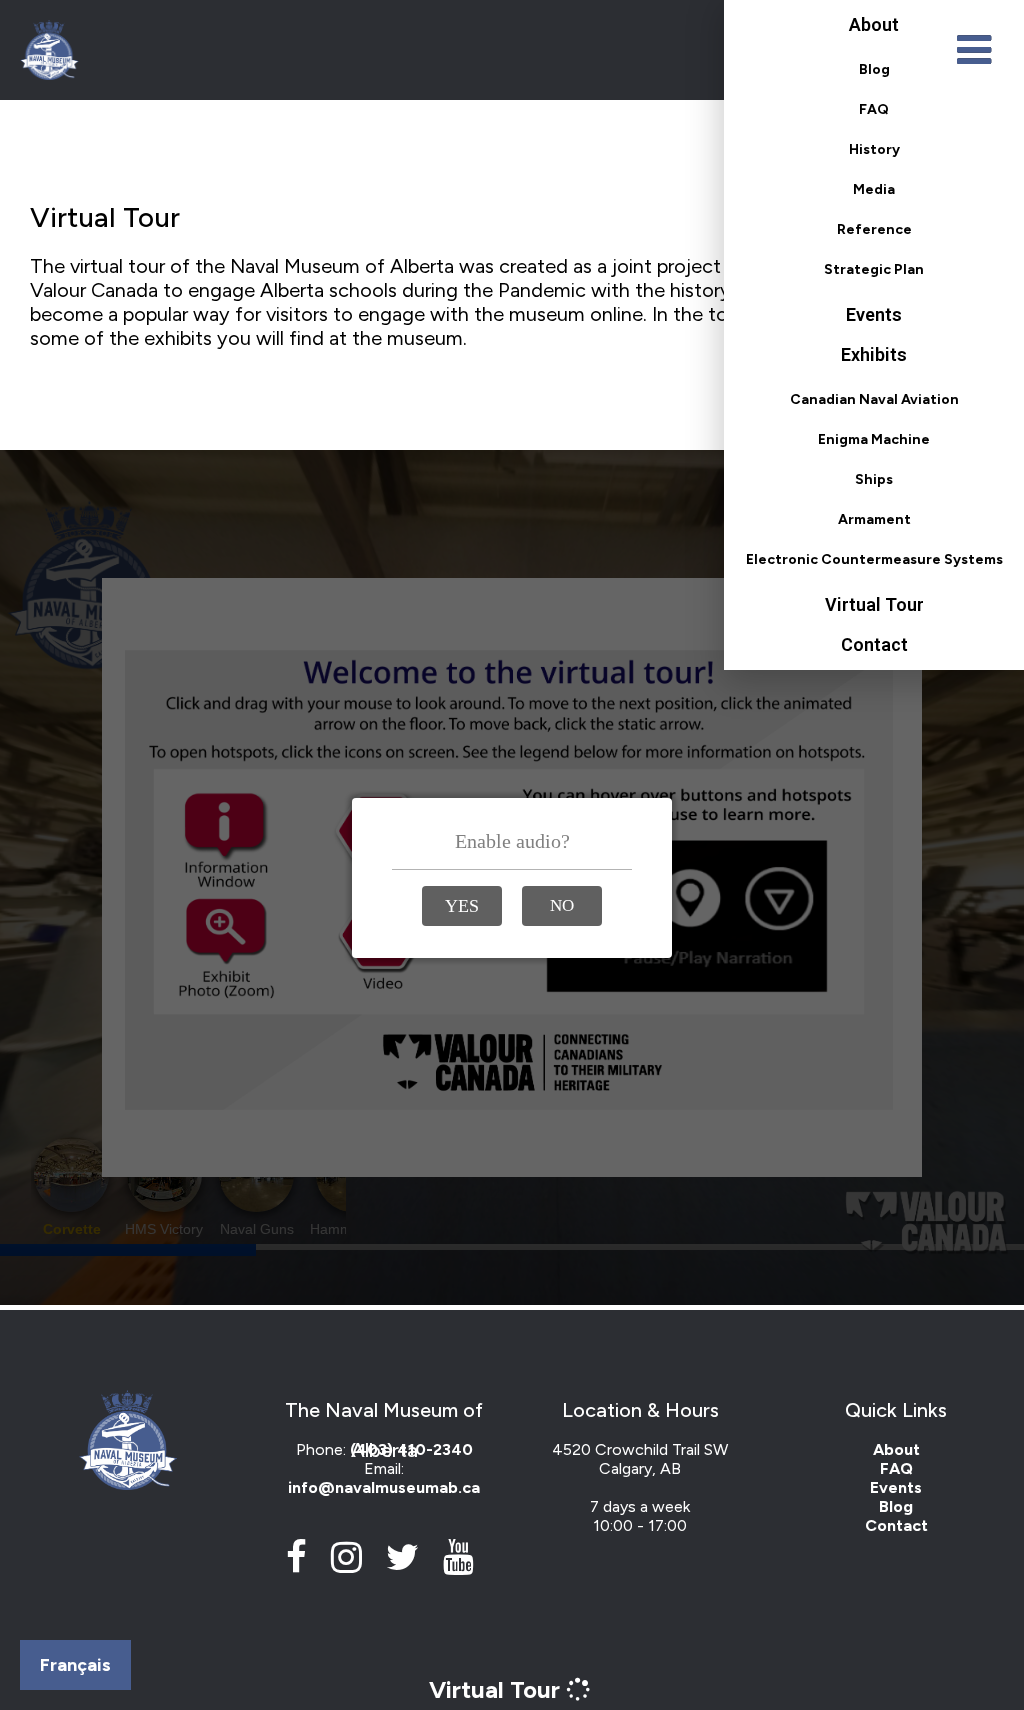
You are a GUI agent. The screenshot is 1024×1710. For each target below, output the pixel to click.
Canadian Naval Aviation (874, 399)
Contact (874, 644)
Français (75, 1665)
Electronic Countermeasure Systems (874, 559)
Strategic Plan (874, 269)
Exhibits (874, 354)
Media (874, 189)
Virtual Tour (874, 604)
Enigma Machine (874, 439)
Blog (874, 69)
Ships (874, 479)
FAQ (874, 109)
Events (874, 314)
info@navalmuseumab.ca (384, 1487)
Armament (874, 519)
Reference (874, 229)
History (874, 149)
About (874, 24)
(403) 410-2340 (411, 1449)
